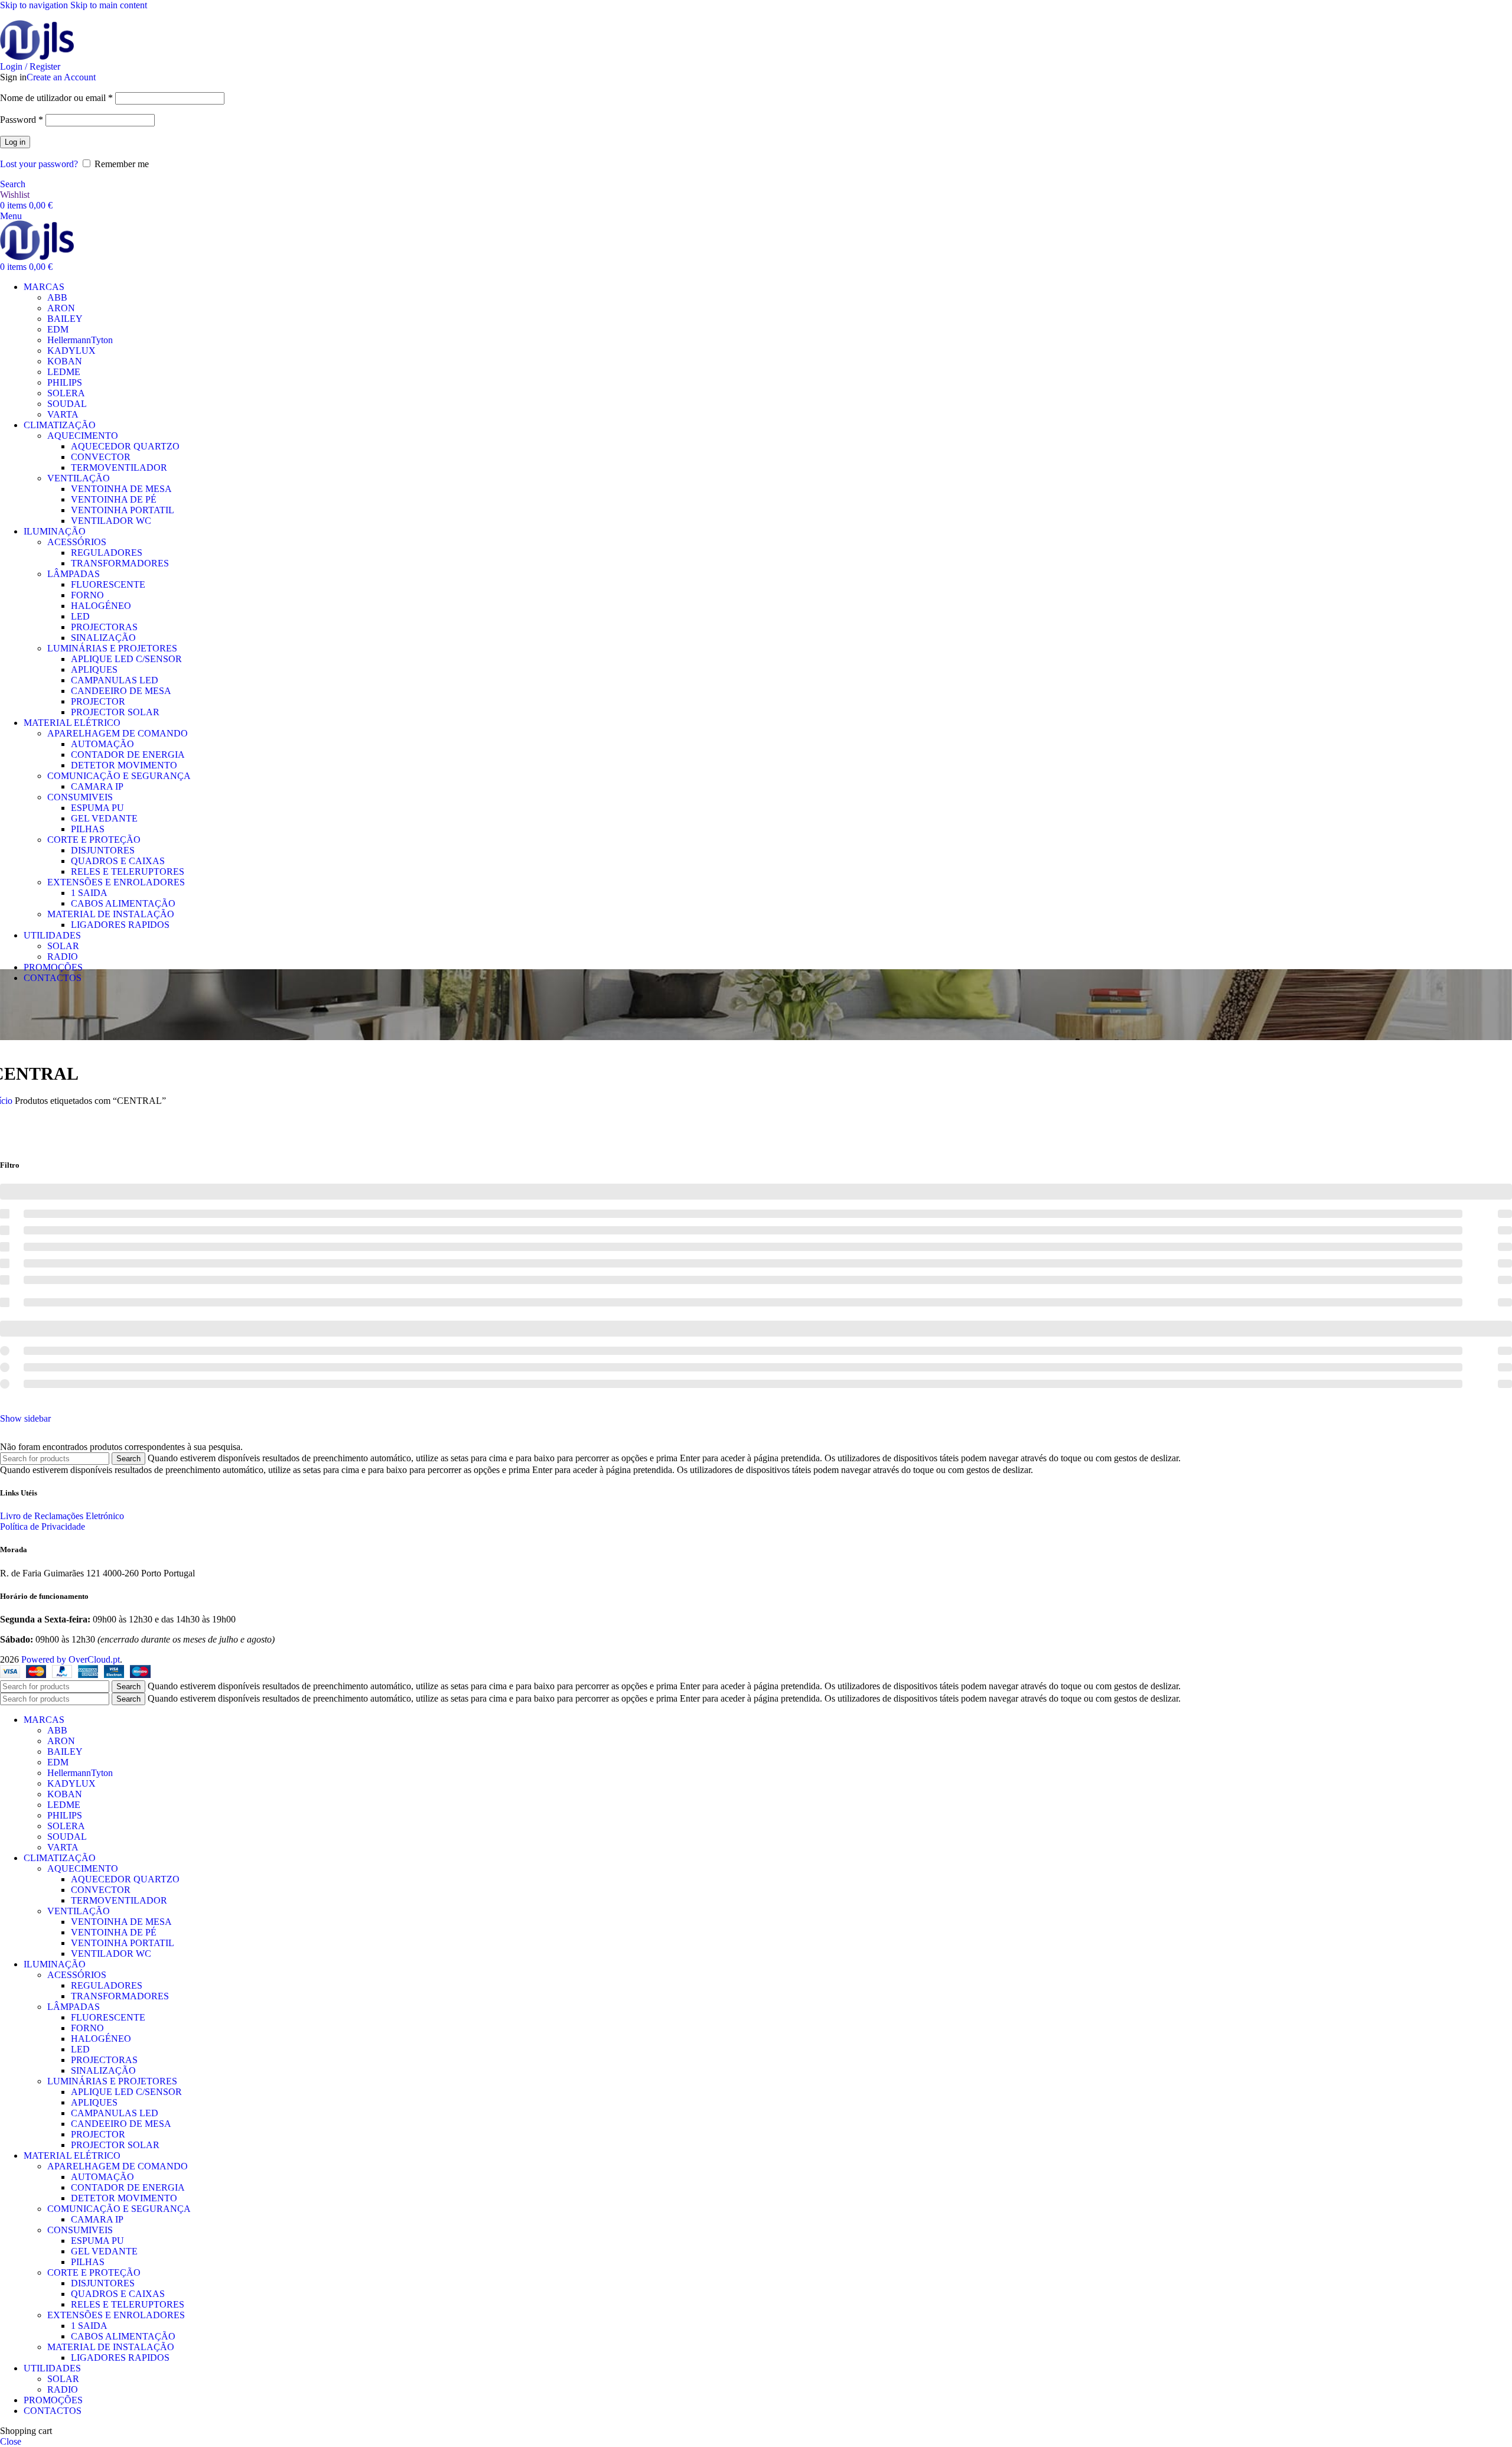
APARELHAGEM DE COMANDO (118, 733)
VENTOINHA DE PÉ (114, 499)
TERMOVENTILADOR (119, 467)
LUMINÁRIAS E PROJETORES (112, 648)
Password (22, 120)
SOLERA (66, 393)
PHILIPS (65, 382)
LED (80, 616)
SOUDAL (67, 404)
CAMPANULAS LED (115, 680)
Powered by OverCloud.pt (71, 1659)
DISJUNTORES (103, 850)
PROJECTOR (98, 701)
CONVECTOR (101, 457)
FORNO (87, 595)
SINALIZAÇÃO (103, 638)
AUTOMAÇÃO (102, 744)
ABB (57, 297)
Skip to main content (109, 5)
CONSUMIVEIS (80, 797)
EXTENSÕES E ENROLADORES (116, 882)
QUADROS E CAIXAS (118, 861)
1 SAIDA (89, 893)
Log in (15, 142)
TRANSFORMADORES (120, 563)
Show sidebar (25, 1418)
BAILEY (65, 319)
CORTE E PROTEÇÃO (94, 840)
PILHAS (88, 829)
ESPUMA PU (97, 808)
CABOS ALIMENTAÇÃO (123, 903)
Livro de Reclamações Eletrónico (62, 1516)
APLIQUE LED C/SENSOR (126, 659)
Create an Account (61, 77)
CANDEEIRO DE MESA (121, 691)
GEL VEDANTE (104, 818)
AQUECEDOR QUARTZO (125, 446)
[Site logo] (37, 41)
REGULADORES (107, 553)
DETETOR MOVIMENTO (124, 765)
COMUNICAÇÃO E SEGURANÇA (119, 776)
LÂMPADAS (74, 574)
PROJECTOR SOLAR (115, 712)
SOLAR (63, 946)
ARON (61, 308)
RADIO (63, 957)
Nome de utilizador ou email (56, 98)
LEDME (64, 372)
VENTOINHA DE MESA (121, 489)
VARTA (63, 414)
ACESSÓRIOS (77, 542)
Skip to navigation (35, 5)
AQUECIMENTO (83, 436)
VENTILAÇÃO (79, 478)
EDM (58, 329)
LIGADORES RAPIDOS (120, 925)
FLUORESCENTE (108, 584)
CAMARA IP (97, 786)
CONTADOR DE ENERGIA (128, 755)
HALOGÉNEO (101, 606)
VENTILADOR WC (111, 521)
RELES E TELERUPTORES (128, 871)
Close (11, 2441)
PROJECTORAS (104, 627)
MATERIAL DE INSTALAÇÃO (111, 914)
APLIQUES (94, 669)
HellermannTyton (80, 340)
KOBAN (65, 361)
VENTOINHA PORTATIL (123, 510)
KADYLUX (71, 351)
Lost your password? (39, 164)
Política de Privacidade (43, 1526)
